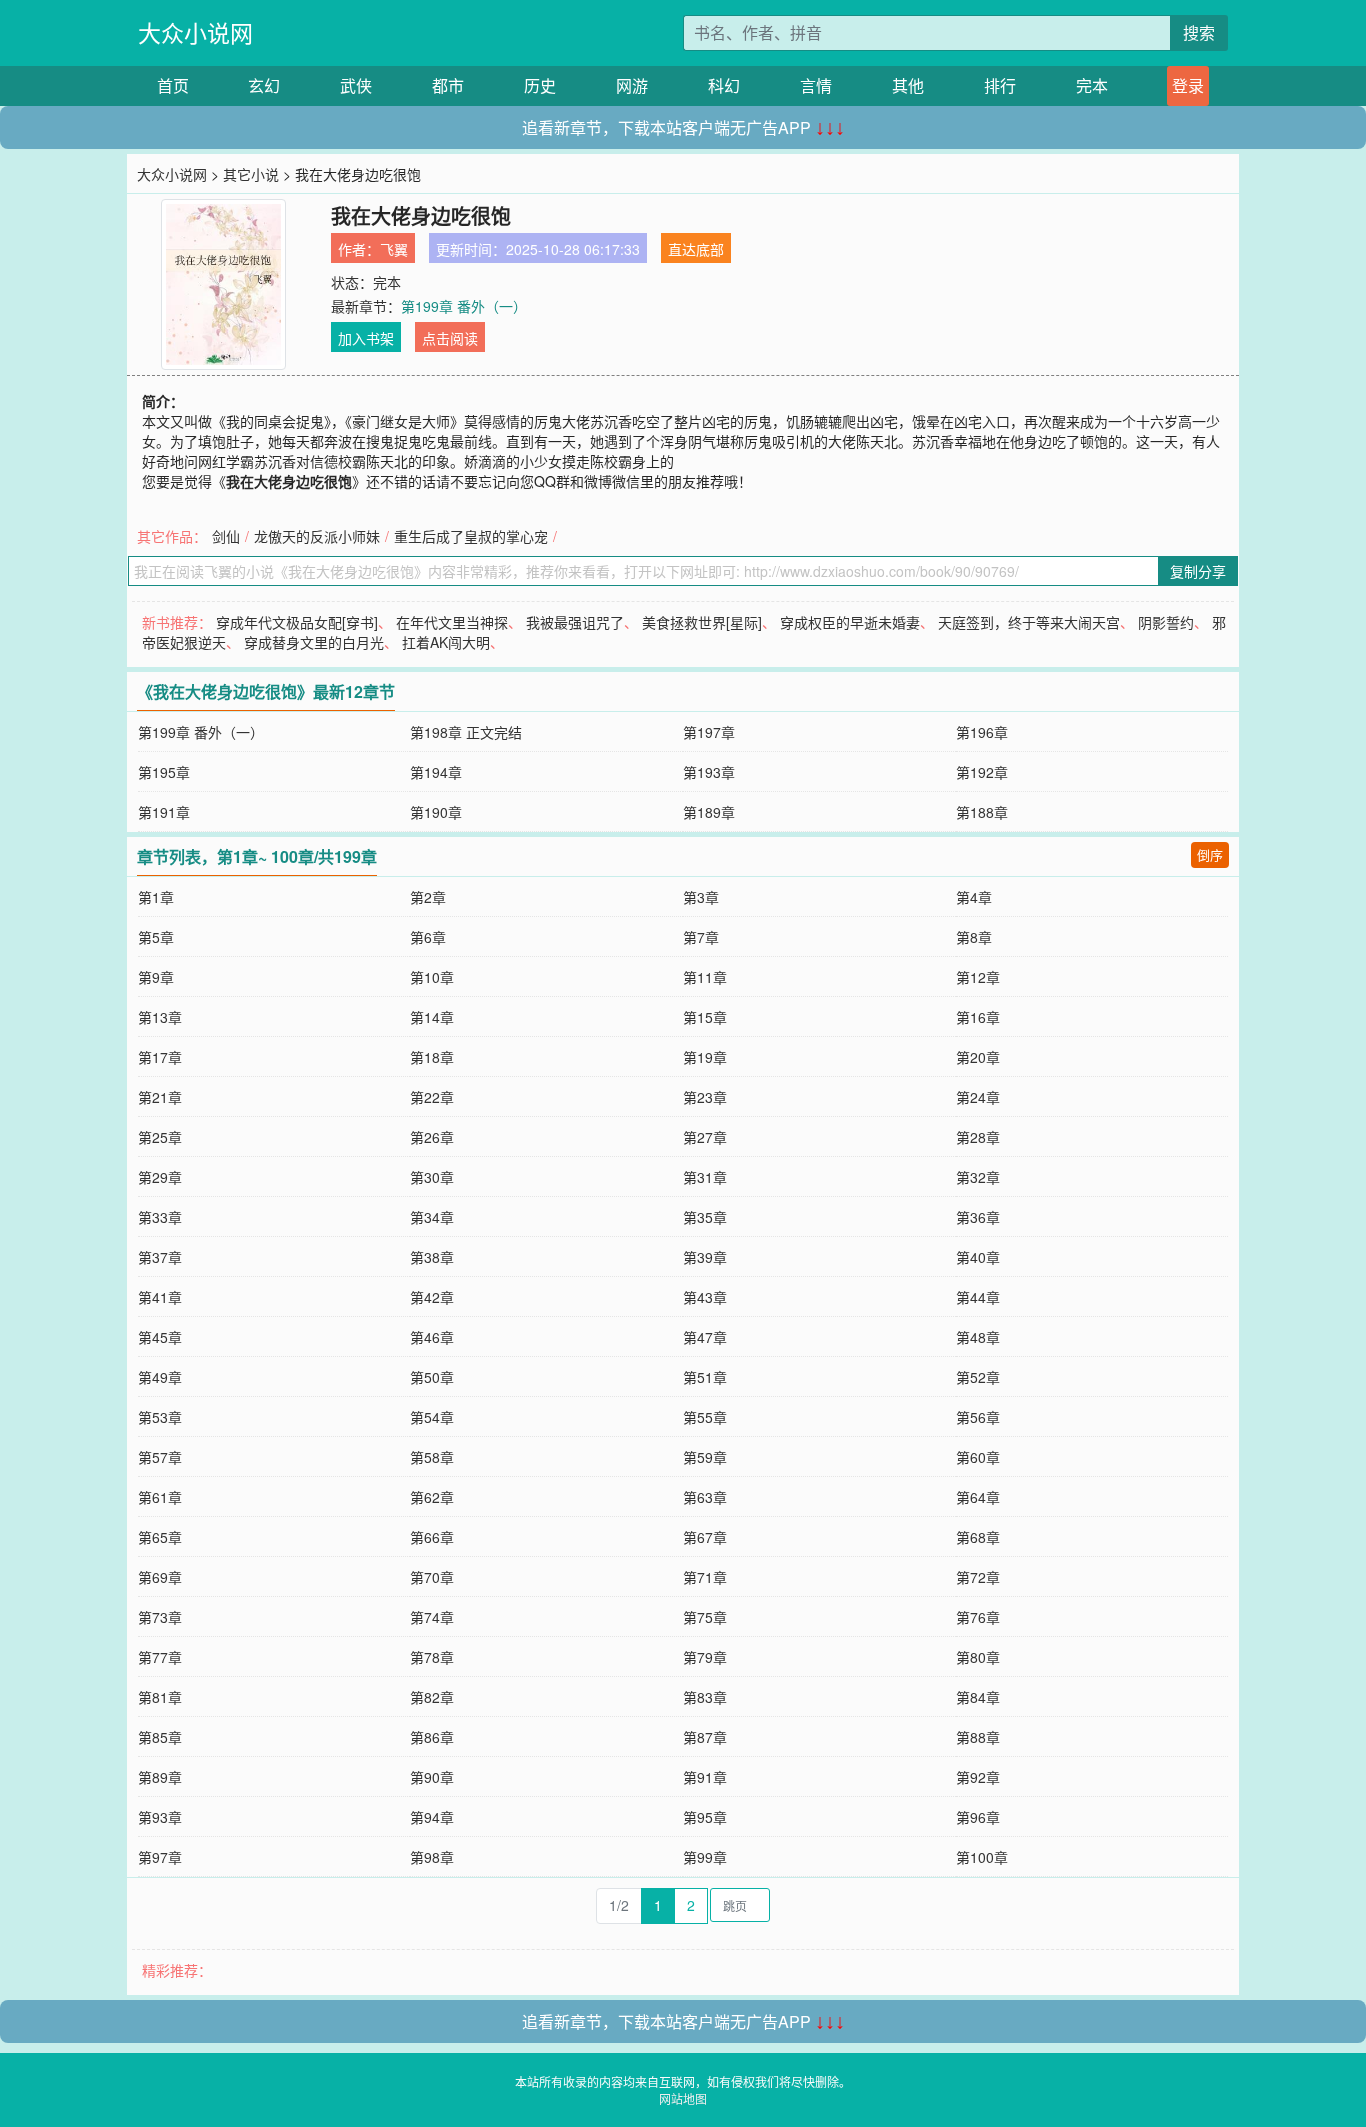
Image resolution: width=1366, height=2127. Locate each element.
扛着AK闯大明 (446, 642)
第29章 (160, 1177)
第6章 (428, 937)
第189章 (709, 812)
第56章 (978, 1417)
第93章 (160, 1817)
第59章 (705, 1457)
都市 (448, 85)
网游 (632, 85)
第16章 (978, 1017)
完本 (1092, 85)
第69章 (160, 1577)
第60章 (978, 1457)
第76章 (978, 1617)
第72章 (978, 1577)
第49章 (160, 1377)
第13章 (160, 1017)
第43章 (705, 1297)
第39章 (705, 1257)
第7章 (701, 937)
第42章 (432, 1297)
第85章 (160, 1737)
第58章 (432, 1457)
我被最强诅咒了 (575, 622)
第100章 (982, 1857)
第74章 (432, 1617)
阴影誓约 (1166, 622)
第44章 (978, 1297)
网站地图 (683, 2098)
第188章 (982, 812)
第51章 (705, 1377)
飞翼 (394, 249)
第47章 (705, 1337)
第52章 (978, 1377)
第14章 (432, 1017)
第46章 (432, 1337)
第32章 (978, 1177)
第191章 (164, 812)
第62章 (432, 1497)
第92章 (978, 1777)
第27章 (705, 1137)
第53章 (160, 1417)
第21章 (160, 1097)
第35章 (705, 1217)
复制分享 (1198, 571)
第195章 (164, 772)
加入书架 (366, 338)
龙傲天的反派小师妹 (317, 536)
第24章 (978, 1097)
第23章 (705, 1097)
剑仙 (226, 536)
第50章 (432, 1377)
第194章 (436, 772)
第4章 (974, 897)
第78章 (432, 1657)
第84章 (978, 1697)
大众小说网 (195, 32)
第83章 (705, 1697)
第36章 (978, 1217)
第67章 (705, 1537)
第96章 (978, 1817)
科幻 (724, 85)
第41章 (160, 1297)
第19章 (705, 1057)
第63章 (705, 1497)
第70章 (432, 1577)
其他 (908, 85)
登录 (1188, 85)
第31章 (705, 1177)
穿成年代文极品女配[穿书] (297, 622)
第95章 (705, 1817)
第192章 (982, 772)
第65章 (160, 1537)
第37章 (160, 1257)
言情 (816, 85)
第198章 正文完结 (466, 732)
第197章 (709, 732)
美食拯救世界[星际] (702, 622)
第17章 (160, 1057)
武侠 (356, 85)
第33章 (160, 1217)
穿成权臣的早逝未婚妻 (850, 622)
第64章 (978, 1497)
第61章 (160, 1497)
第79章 (705, 1657)
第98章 (432, 1857)
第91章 (705, 1777)
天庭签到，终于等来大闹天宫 (1029, 622)
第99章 (705, 1857)
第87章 (705, 1737)
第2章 (428, 897)
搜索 (1199, 32)
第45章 (160, 1337)
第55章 (705, 1417)
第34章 (432, 1217)
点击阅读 (450, 338)
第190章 (436, 812)
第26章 (432, 1137)
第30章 (432, 1177)
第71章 (705, 1577)
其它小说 (251, 174)
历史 (540, 85)
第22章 (432, 1097)
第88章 (978, 1737)
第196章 (982, 732)
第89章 (160, 1777)
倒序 (1210, 854)
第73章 (160, 1617)
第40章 (978, 1257)
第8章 (974, 937)
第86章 (432, 1737)
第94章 (432, 1817)
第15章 (705, 1017)
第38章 (432, 1257)
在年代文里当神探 (452, 622)
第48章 (978, 1337)
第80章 (978, 1657)
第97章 (160, 1857)
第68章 (978, 1537)
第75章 (705, 1617)
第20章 (978, 1057)
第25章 (160, 1137)
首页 (173, 85)
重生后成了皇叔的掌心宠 (471, 536)
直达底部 (696, 249)
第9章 (156, 977)
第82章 (432, 1697)
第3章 (701, 897)
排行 (1000, 85)
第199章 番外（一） (464, 306)
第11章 (705, 977)
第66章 (432, 1537)
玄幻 (264, 85)
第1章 (156, 897)
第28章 (978, 1137)
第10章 (432, 977)
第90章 (432, 1777)
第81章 (160, 1697)
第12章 (978, 977)
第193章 (709, 772)
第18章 (432, 1057)
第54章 (432, 1417)
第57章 (160, 1457)
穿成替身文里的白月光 (314, 642)
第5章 (156, 937)
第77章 (160, 1657)
